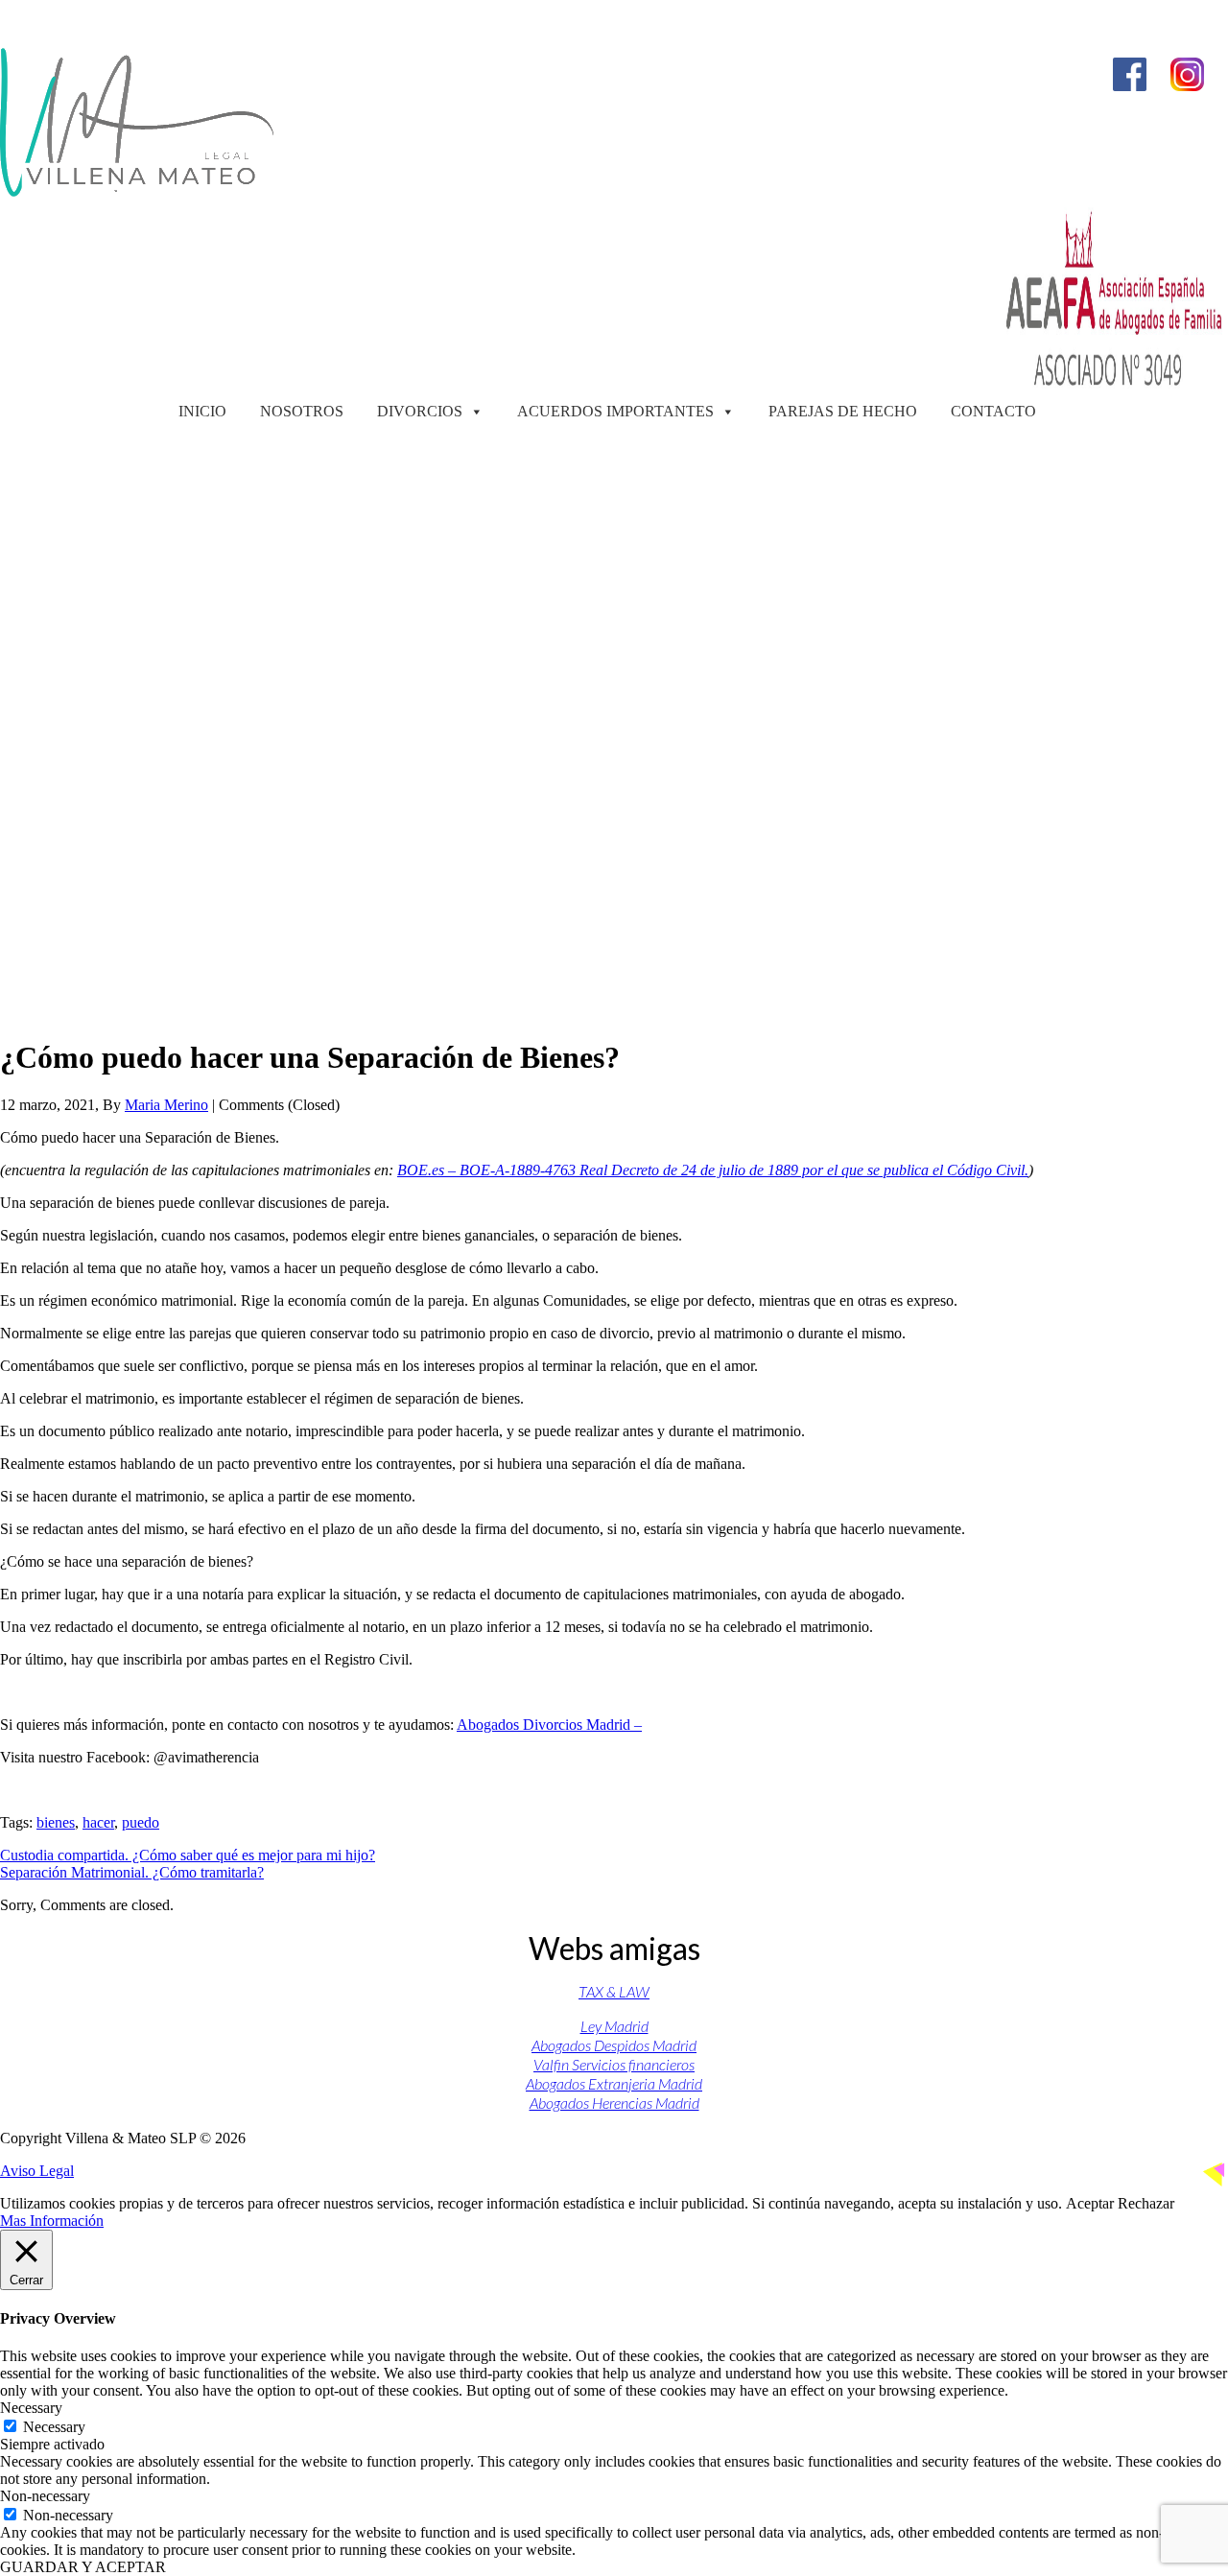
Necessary (54, 2427)
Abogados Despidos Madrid (614, 2045)
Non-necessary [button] (45, 2496)
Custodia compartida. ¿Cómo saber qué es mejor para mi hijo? (188, 1855)
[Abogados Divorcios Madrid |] (137, 191)
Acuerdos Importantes (615, 411)
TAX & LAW (614, 1991)
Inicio (202, 411)
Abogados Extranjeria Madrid (614, 2083)
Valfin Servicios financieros (614, 2064)
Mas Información (52, 2221)
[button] (614, 974)
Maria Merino (166, 1105)
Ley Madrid (614, 2026)
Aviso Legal (37, 2171)
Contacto (993, 411)
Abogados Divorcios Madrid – (549, 1725)
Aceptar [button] (1090, 2203)
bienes (56, 1822)
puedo (141, 1822)
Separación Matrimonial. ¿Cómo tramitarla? (132, 1872)
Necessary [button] (31, 2408)
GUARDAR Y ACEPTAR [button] (83, 2567)
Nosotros (302, 411)
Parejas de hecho (843, 411)
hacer (98, 1822)
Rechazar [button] (1146, 2203)
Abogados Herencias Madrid (614, 2103)
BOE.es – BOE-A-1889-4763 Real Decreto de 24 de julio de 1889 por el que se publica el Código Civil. (713, 1170)
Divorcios (420, 411)
